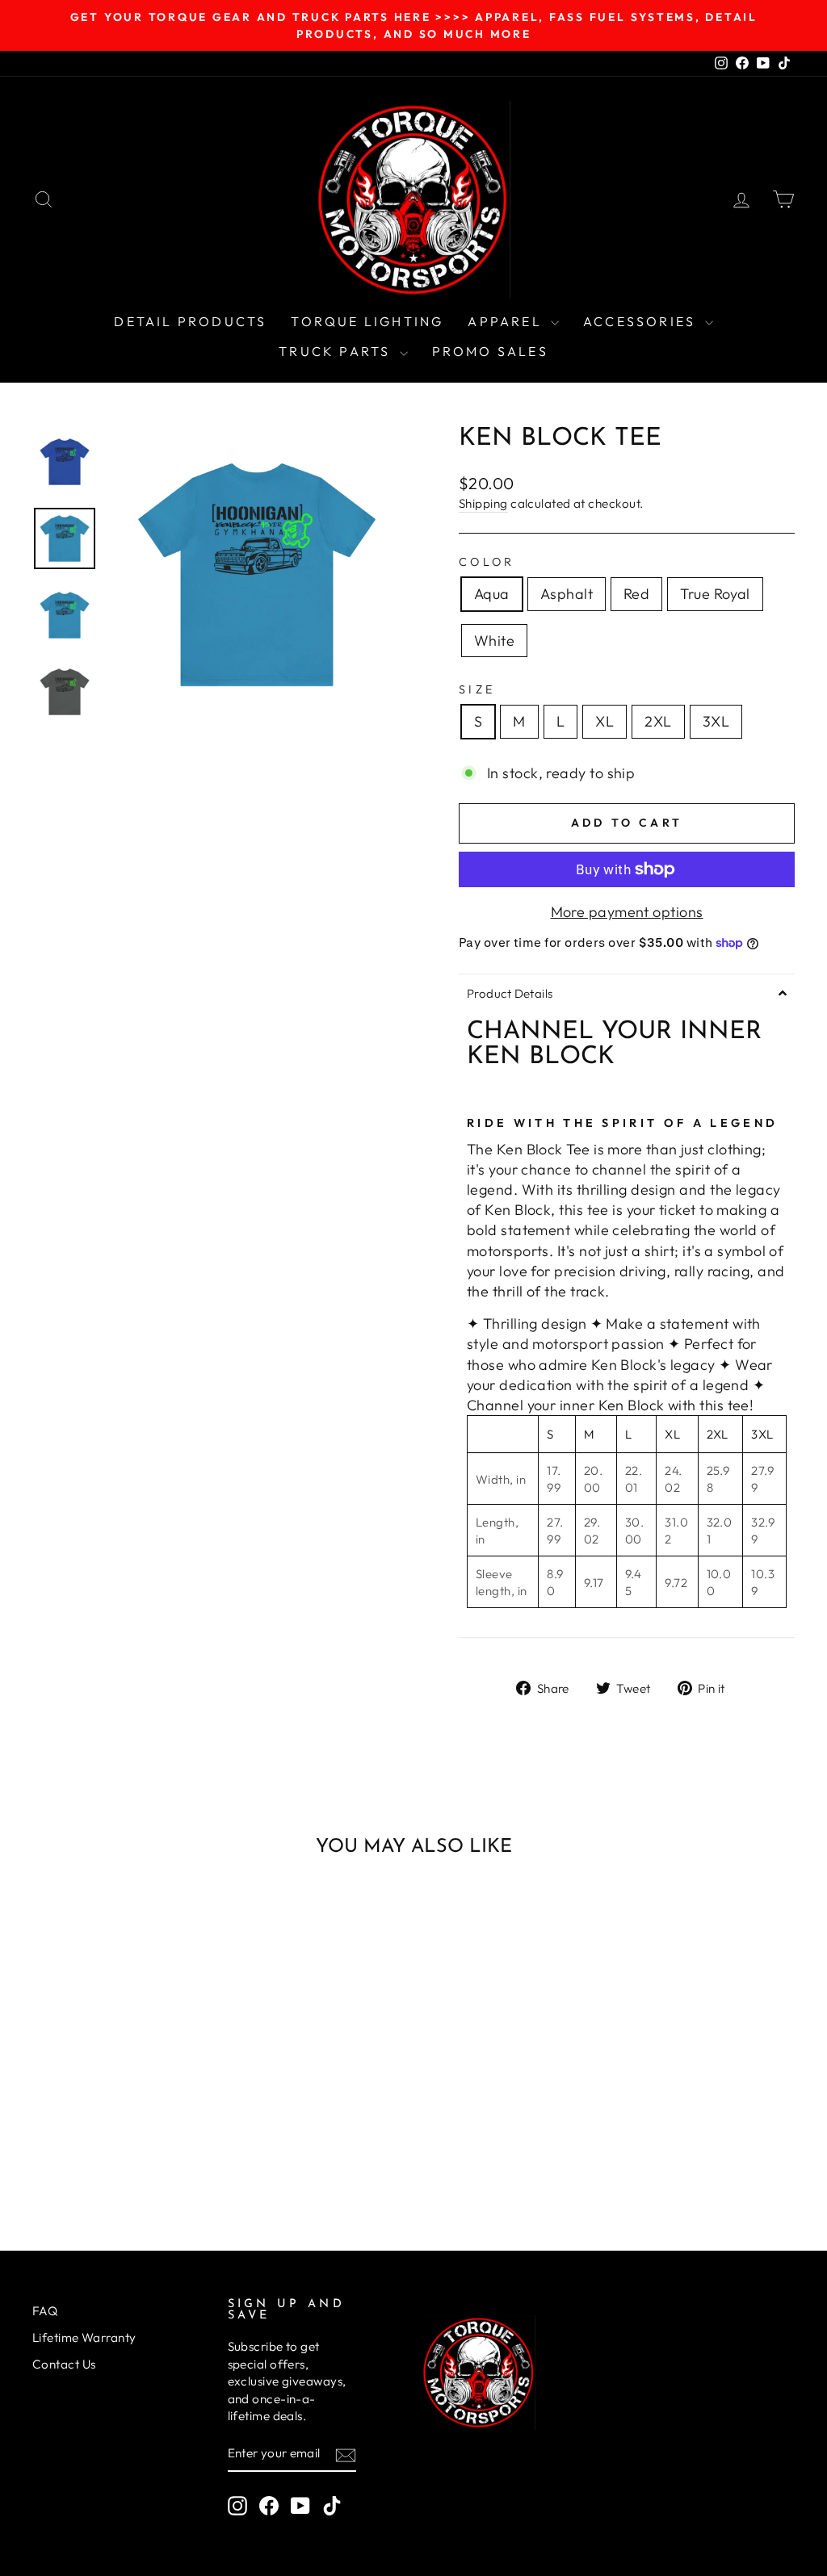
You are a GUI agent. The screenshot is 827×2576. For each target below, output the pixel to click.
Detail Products (190, 321)
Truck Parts (337, 351)
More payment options (627, 912)
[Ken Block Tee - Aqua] (77, 2135)
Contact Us (64, 2364)
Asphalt (567, 594)
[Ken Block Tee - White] (164, 2135)
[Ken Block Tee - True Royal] (143, 2135)
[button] (627, 993)
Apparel (507, 321)
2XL (658, 721)
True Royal (715, 594)
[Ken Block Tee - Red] (121, 2135)
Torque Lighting (367, 321)
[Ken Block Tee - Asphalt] (99, 2135)
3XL (716, 721)
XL (605, 721)
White (494, 641)
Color (487, 562)
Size (477, 689)
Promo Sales (490, 351)
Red (636, 594)
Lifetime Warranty (84, 2337)
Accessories (642, 321)
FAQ (45, 2311)
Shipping (483, 503)
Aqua (492, 594)
